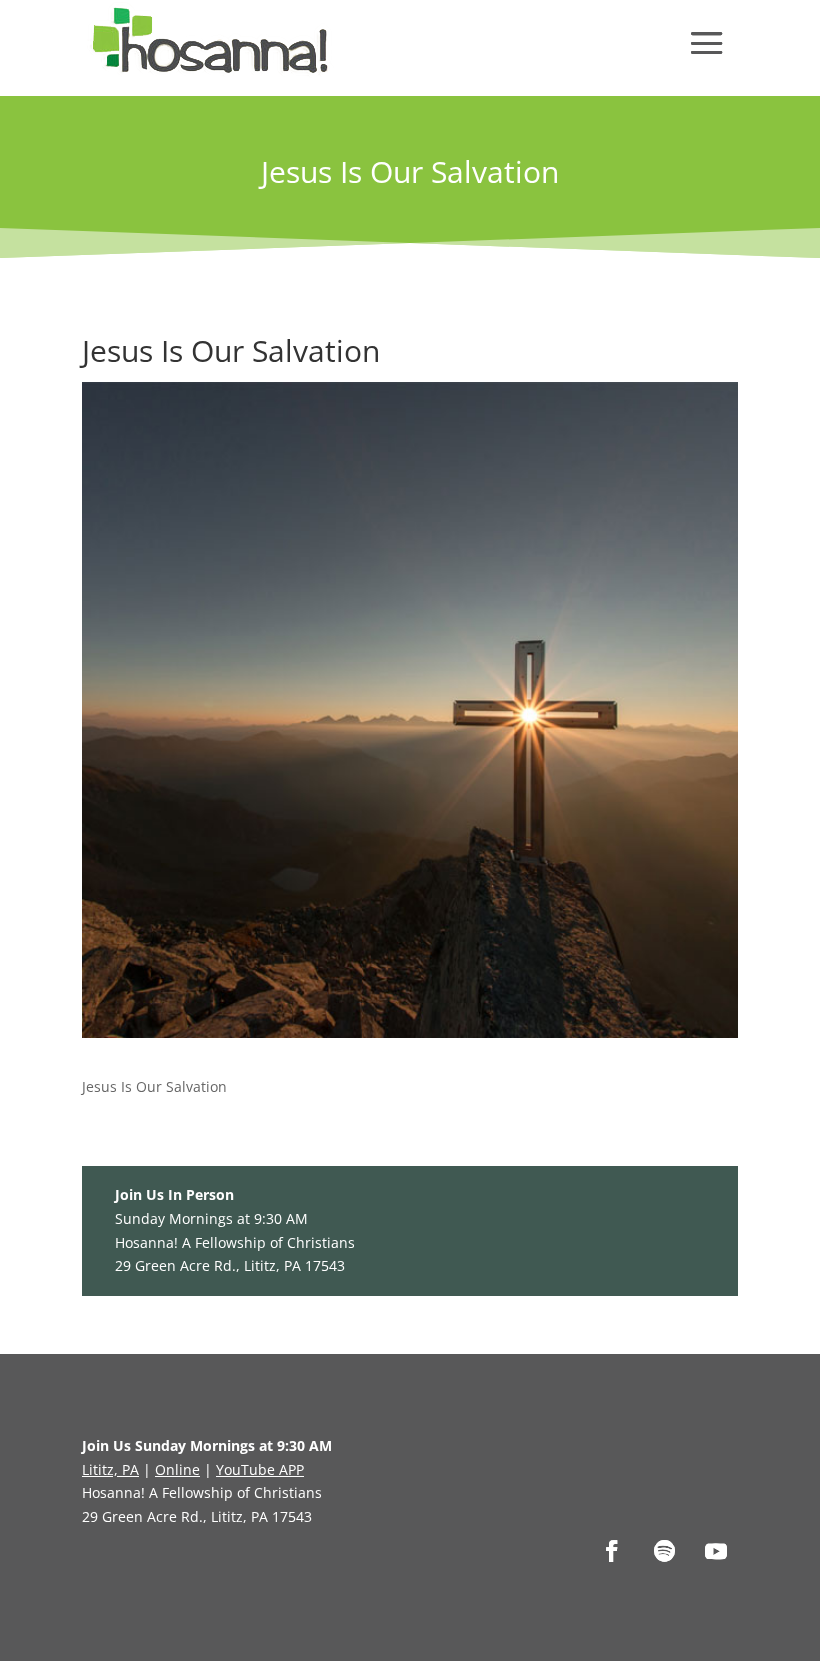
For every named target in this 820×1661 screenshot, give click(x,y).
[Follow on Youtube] (716, 1551)
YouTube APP (260, 1469)
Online (177, 1469)
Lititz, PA (110, 1469)
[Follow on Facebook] (612, 1551)
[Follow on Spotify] (664, 1551)
